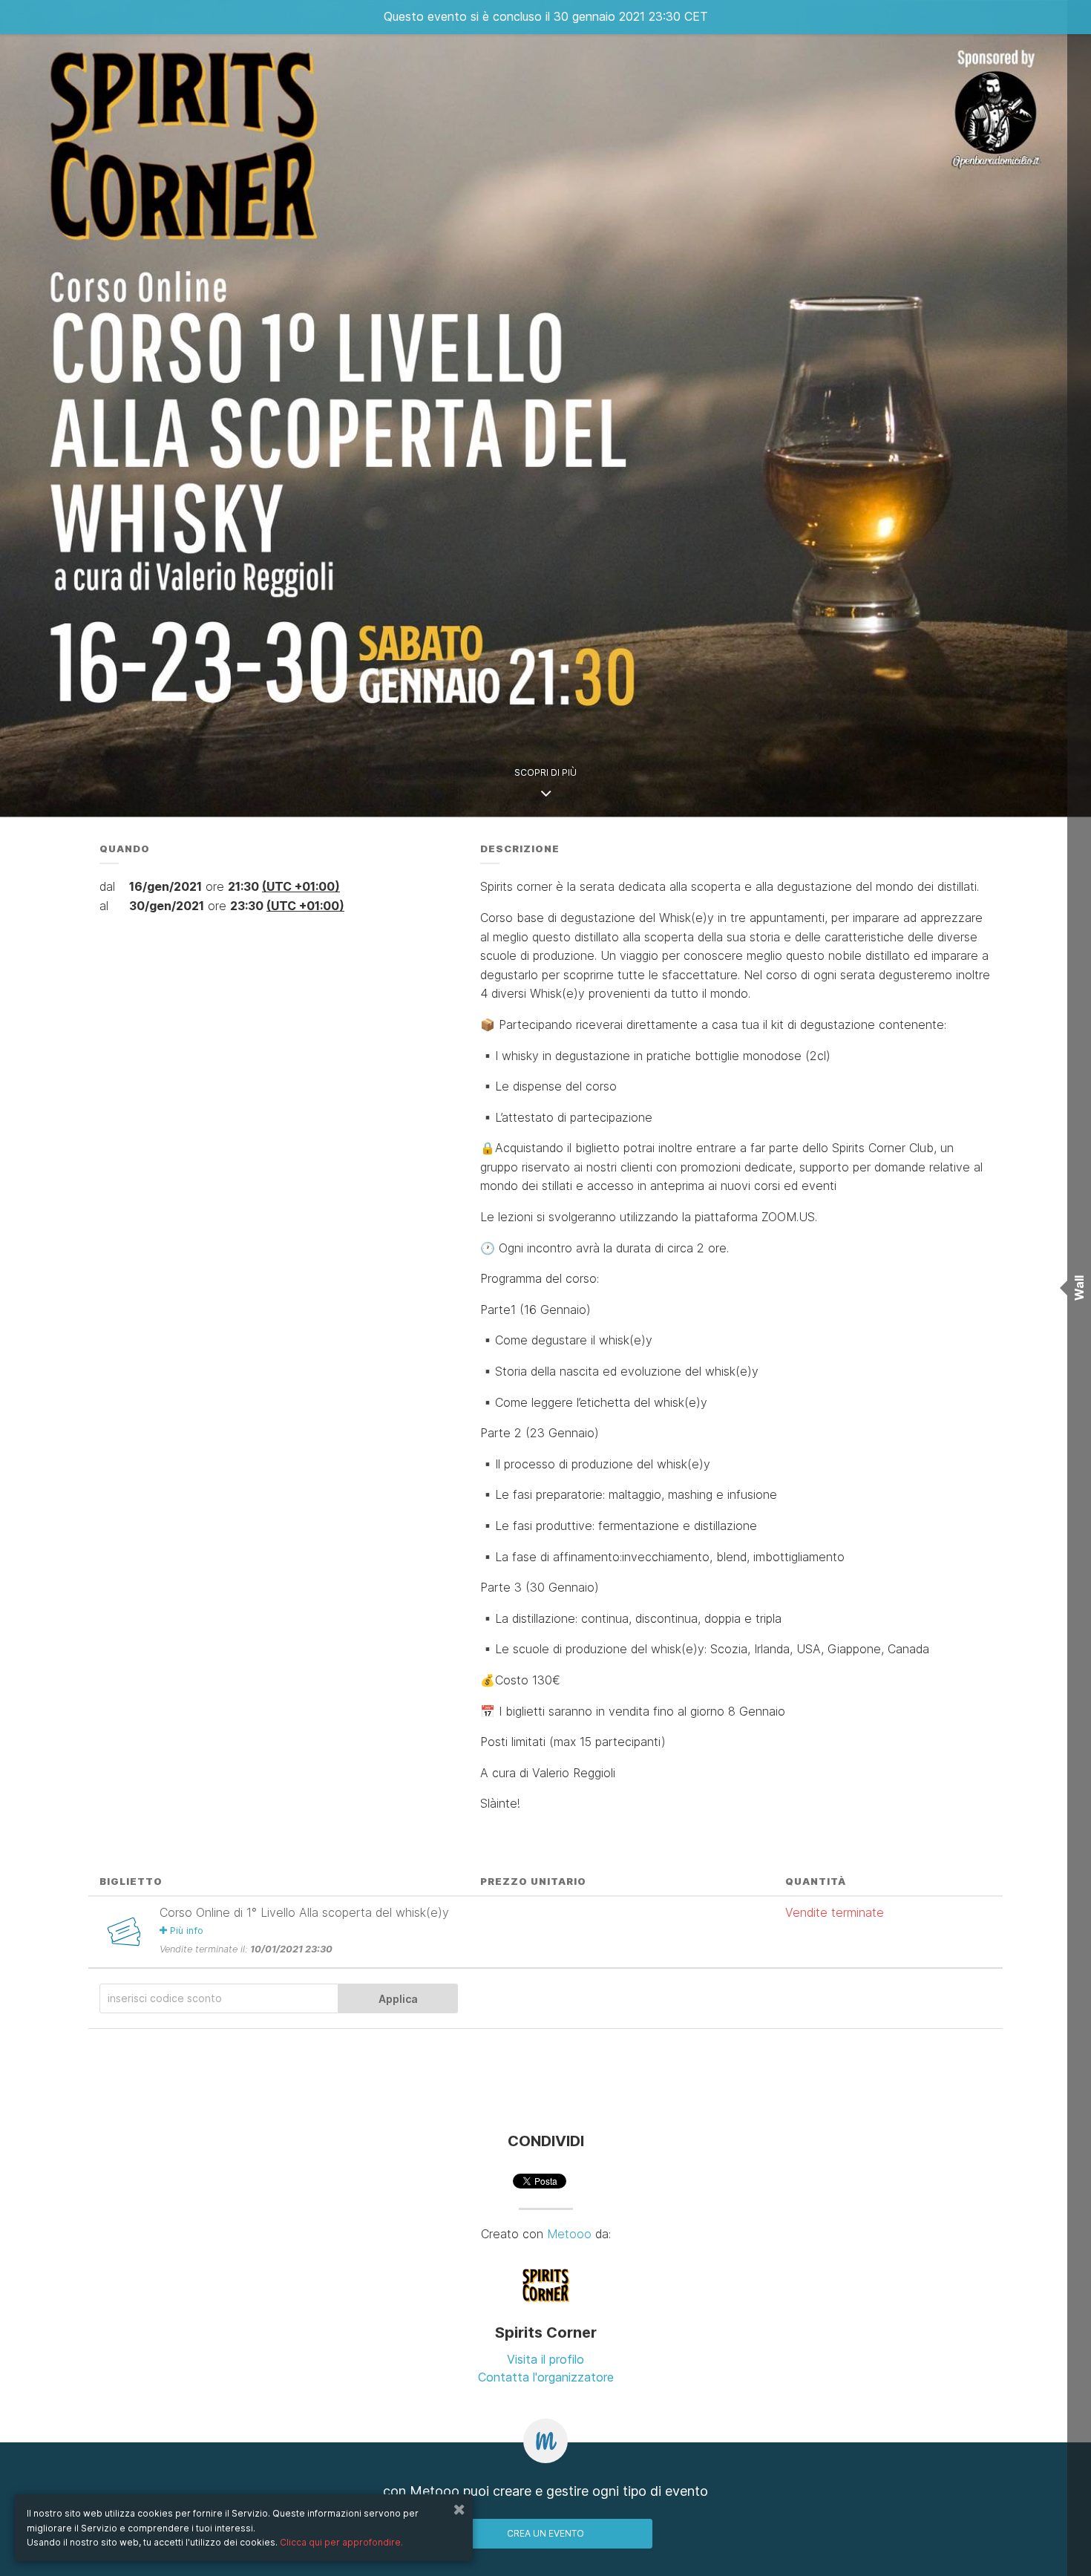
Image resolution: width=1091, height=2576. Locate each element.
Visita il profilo (545, 2359)
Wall (1079, 1288)
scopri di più (545, 772)
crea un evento (545, 2533)
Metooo (569, 2234)
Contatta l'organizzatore (546, 2377)
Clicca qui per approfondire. (341, 2542)
